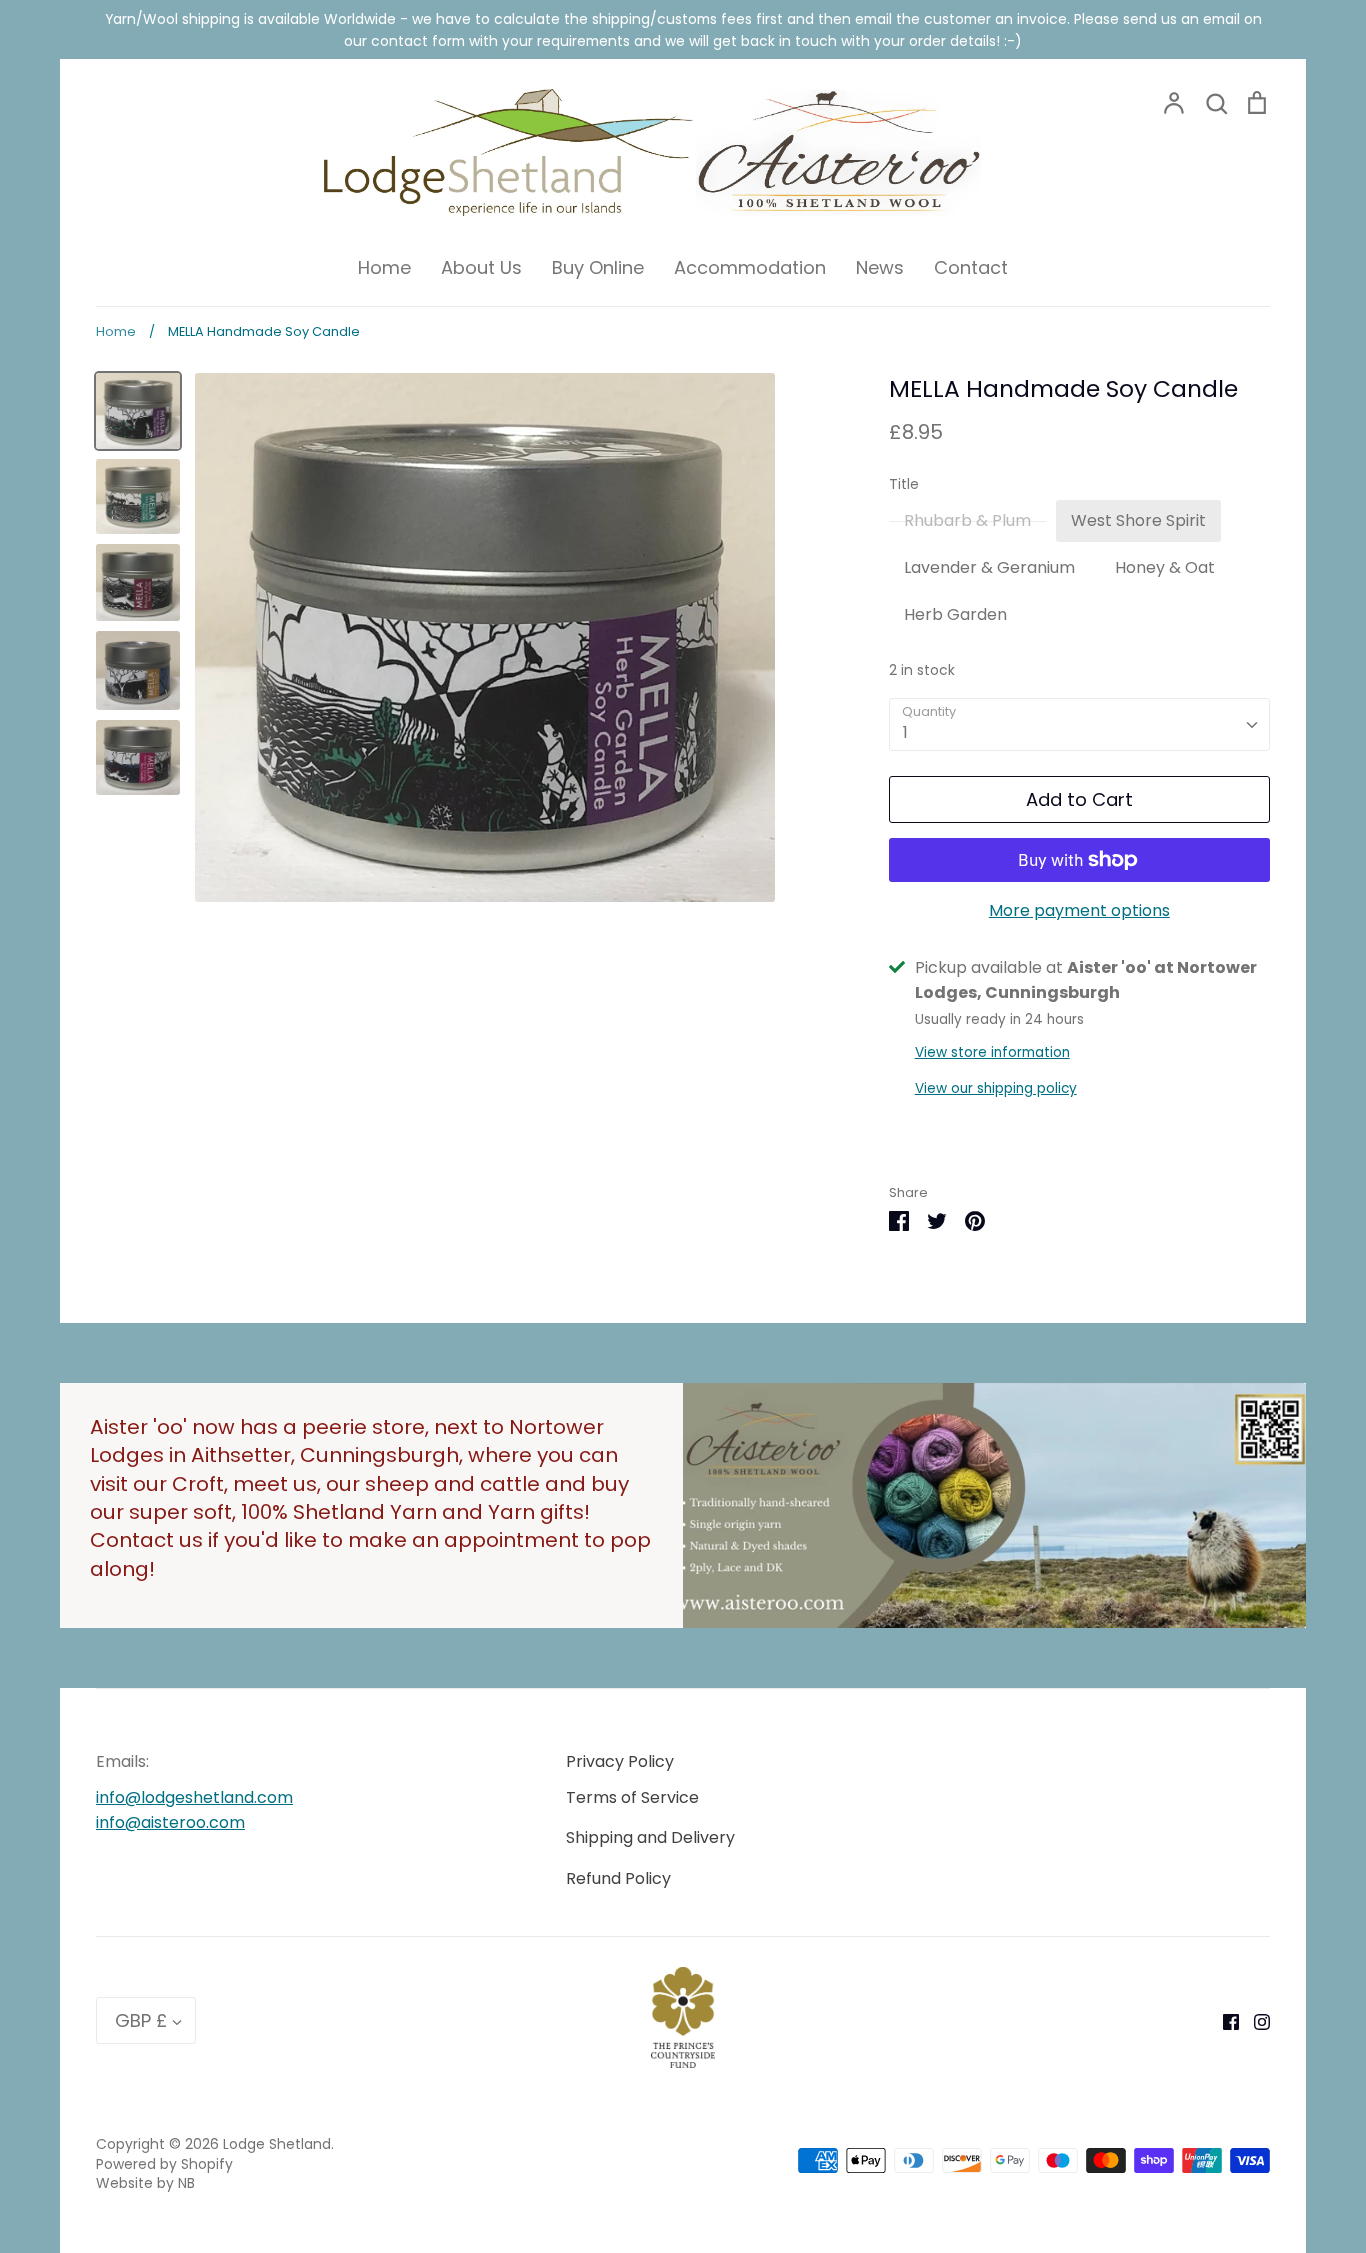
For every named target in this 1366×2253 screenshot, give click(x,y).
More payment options (1079, 910)
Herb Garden (955, 614)
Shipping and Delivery (650, 1837)
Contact (971, 267)
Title (904, 484)
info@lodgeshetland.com (194, 1797)
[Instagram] (1254, 2020)
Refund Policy (618, 1878)
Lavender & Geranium (989, 567)
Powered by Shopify (164, 2164)
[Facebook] (1223, 2020)
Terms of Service (632, 1797)
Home (384, 267)
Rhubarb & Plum (967, 520)
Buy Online (598, 267)
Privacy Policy (620, 1761)
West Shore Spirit (1138, 520)
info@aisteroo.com (170, 1822)
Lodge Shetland (277, 2144)
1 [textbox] (905, 732)
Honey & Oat (1165, 567)
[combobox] (1079, 724)
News (880, 267)
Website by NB (145, 2183)
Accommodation (750, 267)
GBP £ (141, 2020)
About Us (481, 267)
